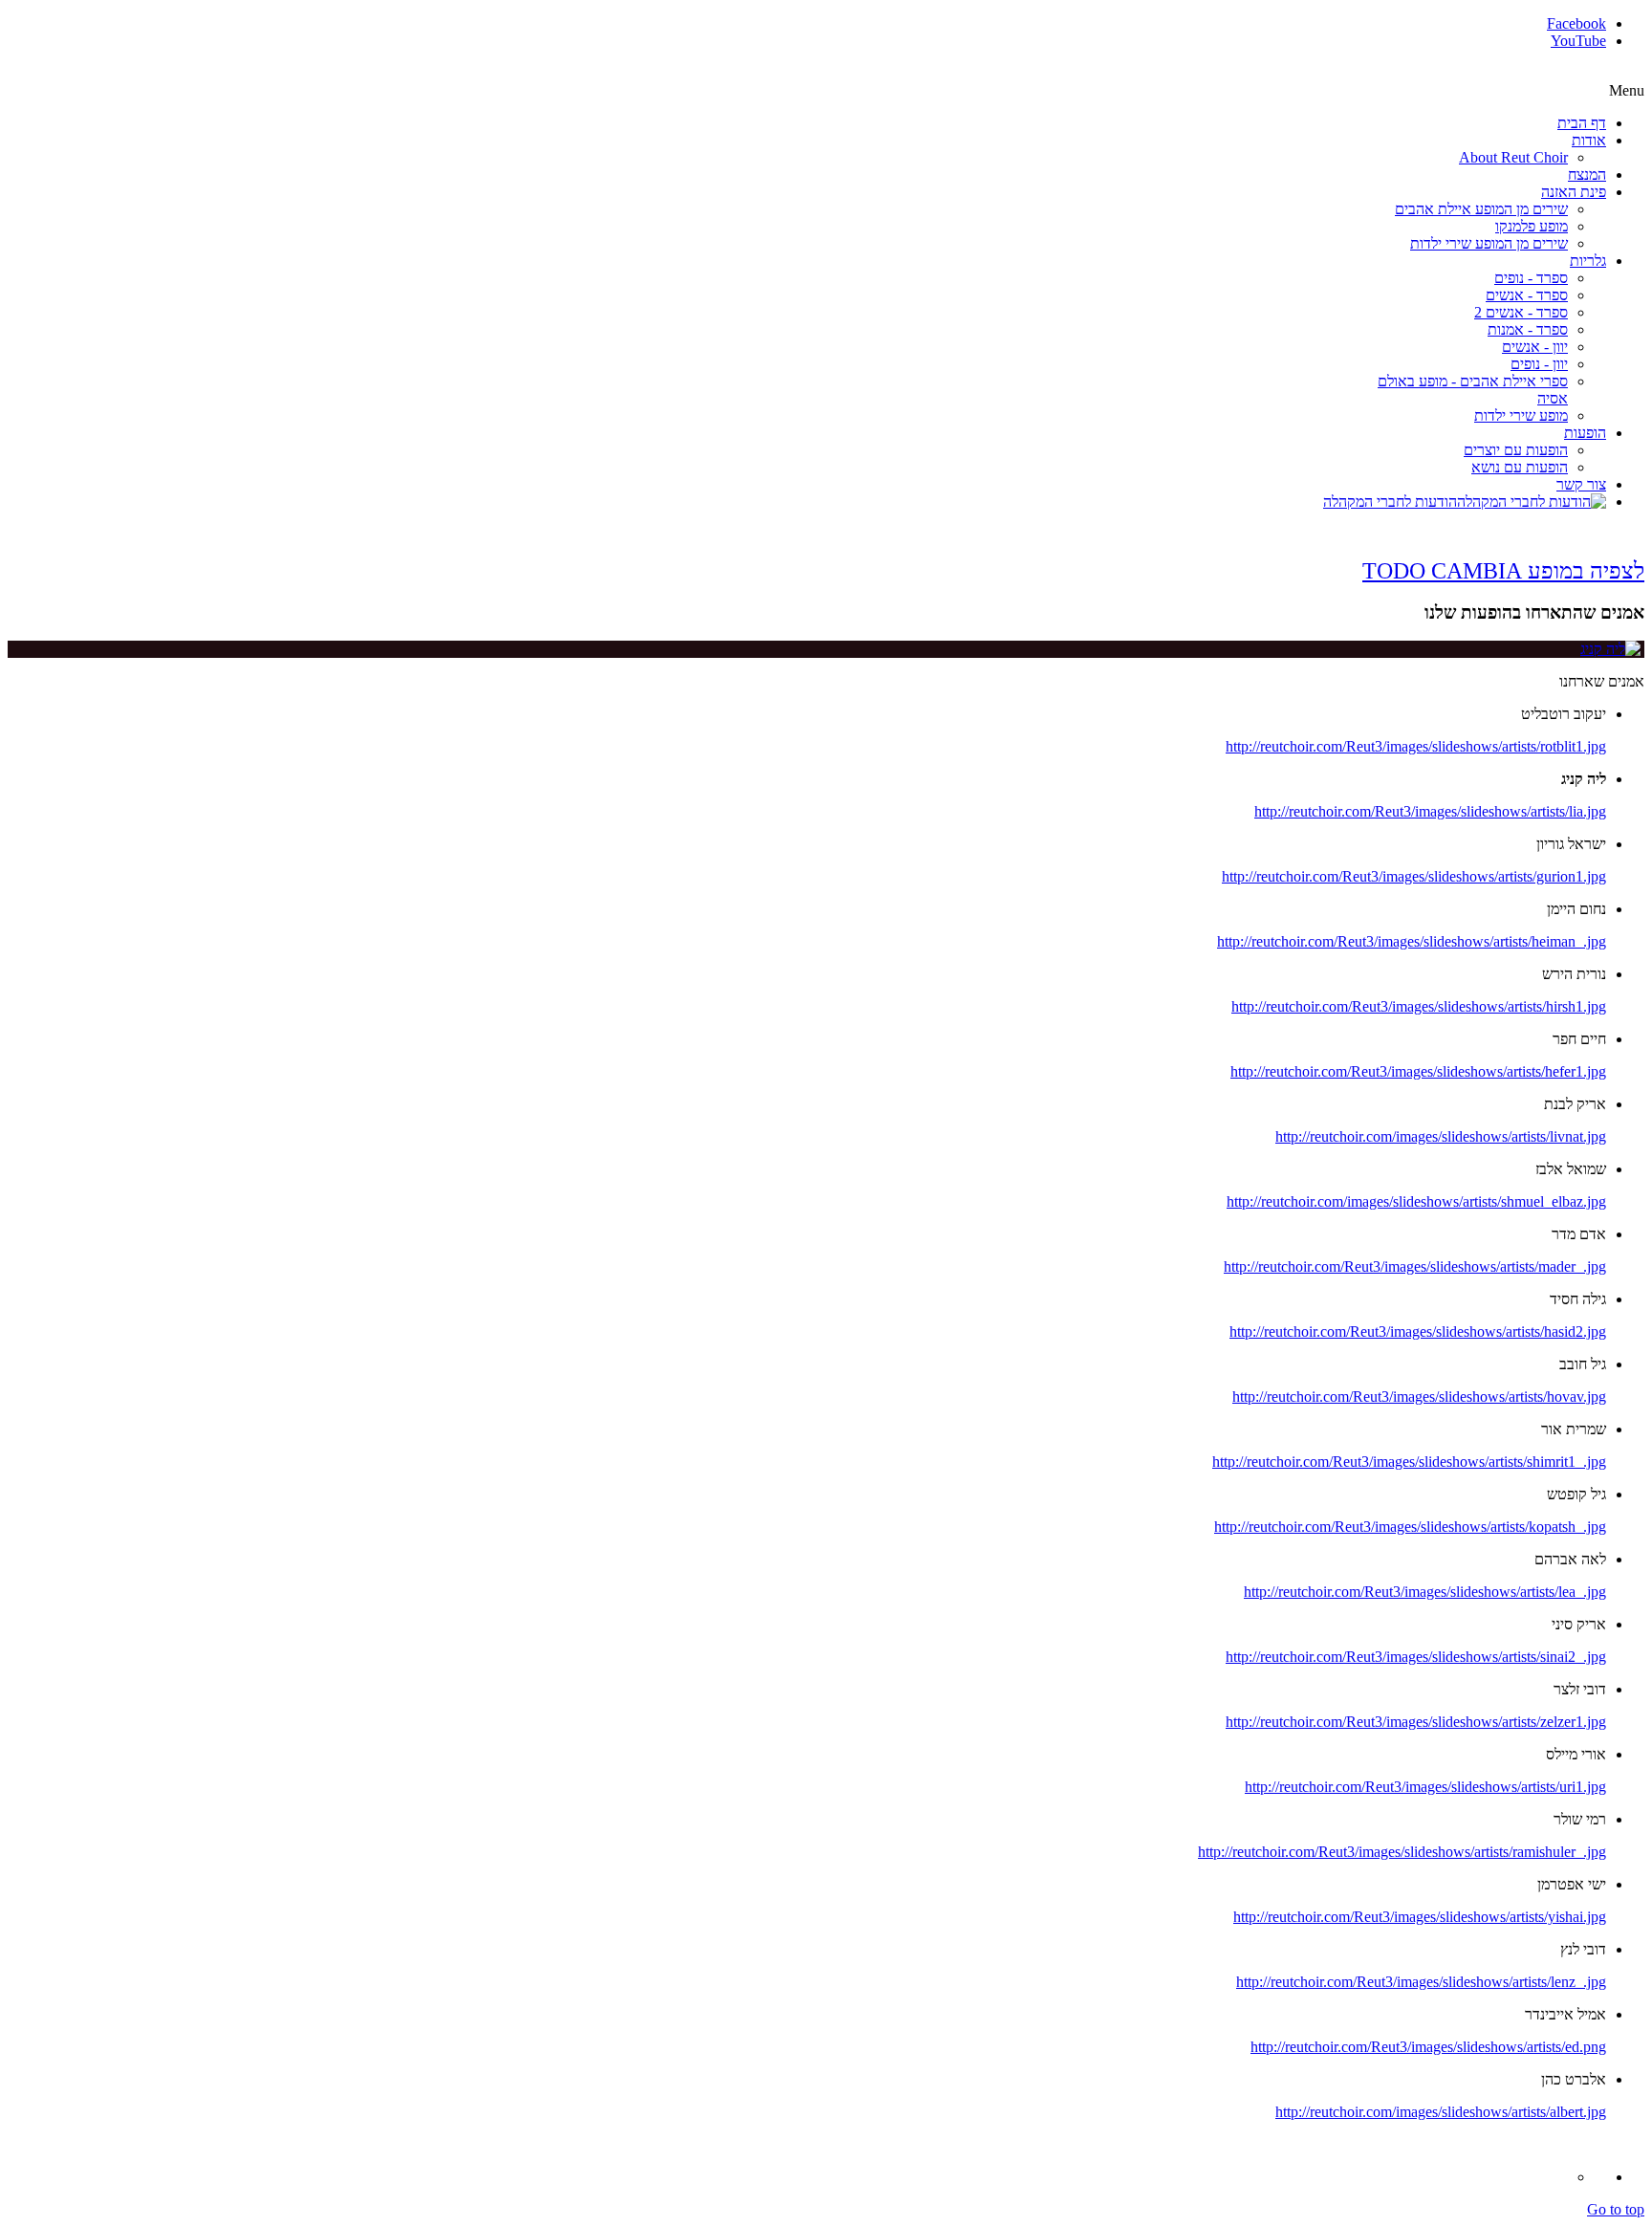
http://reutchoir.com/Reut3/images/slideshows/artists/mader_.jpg (1415, 1266)
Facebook (1576, 23)
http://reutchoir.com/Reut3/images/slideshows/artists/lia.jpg (1430, 811)
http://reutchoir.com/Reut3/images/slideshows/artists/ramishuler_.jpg (1402, 1852)
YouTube (1578, 41)
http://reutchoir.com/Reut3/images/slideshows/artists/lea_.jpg (1425, 1592)
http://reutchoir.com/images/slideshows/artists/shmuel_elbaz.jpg (1416, 1201)
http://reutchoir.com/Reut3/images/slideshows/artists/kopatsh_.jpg (1410, 1527)
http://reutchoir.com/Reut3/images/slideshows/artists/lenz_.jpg (1421, 1982)
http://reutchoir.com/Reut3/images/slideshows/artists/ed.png (1428, 2047)
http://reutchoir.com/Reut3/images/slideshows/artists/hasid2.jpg (1418, 1331)
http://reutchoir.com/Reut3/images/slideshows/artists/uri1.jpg (1425, 1787)
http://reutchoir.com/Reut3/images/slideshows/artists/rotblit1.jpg (1416, 746)
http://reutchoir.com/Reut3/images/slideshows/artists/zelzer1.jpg (1416, 1722)
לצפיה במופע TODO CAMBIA (1503, 571)
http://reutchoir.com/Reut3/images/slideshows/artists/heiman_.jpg (1412, 941)
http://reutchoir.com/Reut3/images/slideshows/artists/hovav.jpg (1419, 1397)
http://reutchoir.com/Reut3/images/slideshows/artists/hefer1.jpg (1418, 1071)
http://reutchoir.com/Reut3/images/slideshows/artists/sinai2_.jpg (1416, 1657)
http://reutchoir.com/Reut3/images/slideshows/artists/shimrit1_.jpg (1409, 1462)
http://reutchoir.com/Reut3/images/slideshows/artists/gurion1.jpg (1414, 876)
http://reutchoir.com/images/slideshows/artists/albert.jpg (1441, 2112)
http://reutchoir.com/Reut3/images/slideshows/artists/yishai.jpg (1420, 1917)
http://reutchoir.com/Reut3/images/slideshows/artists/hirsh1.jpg (1419, 1006)
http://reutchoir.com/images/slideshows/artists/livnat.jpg (1441, 1136)
